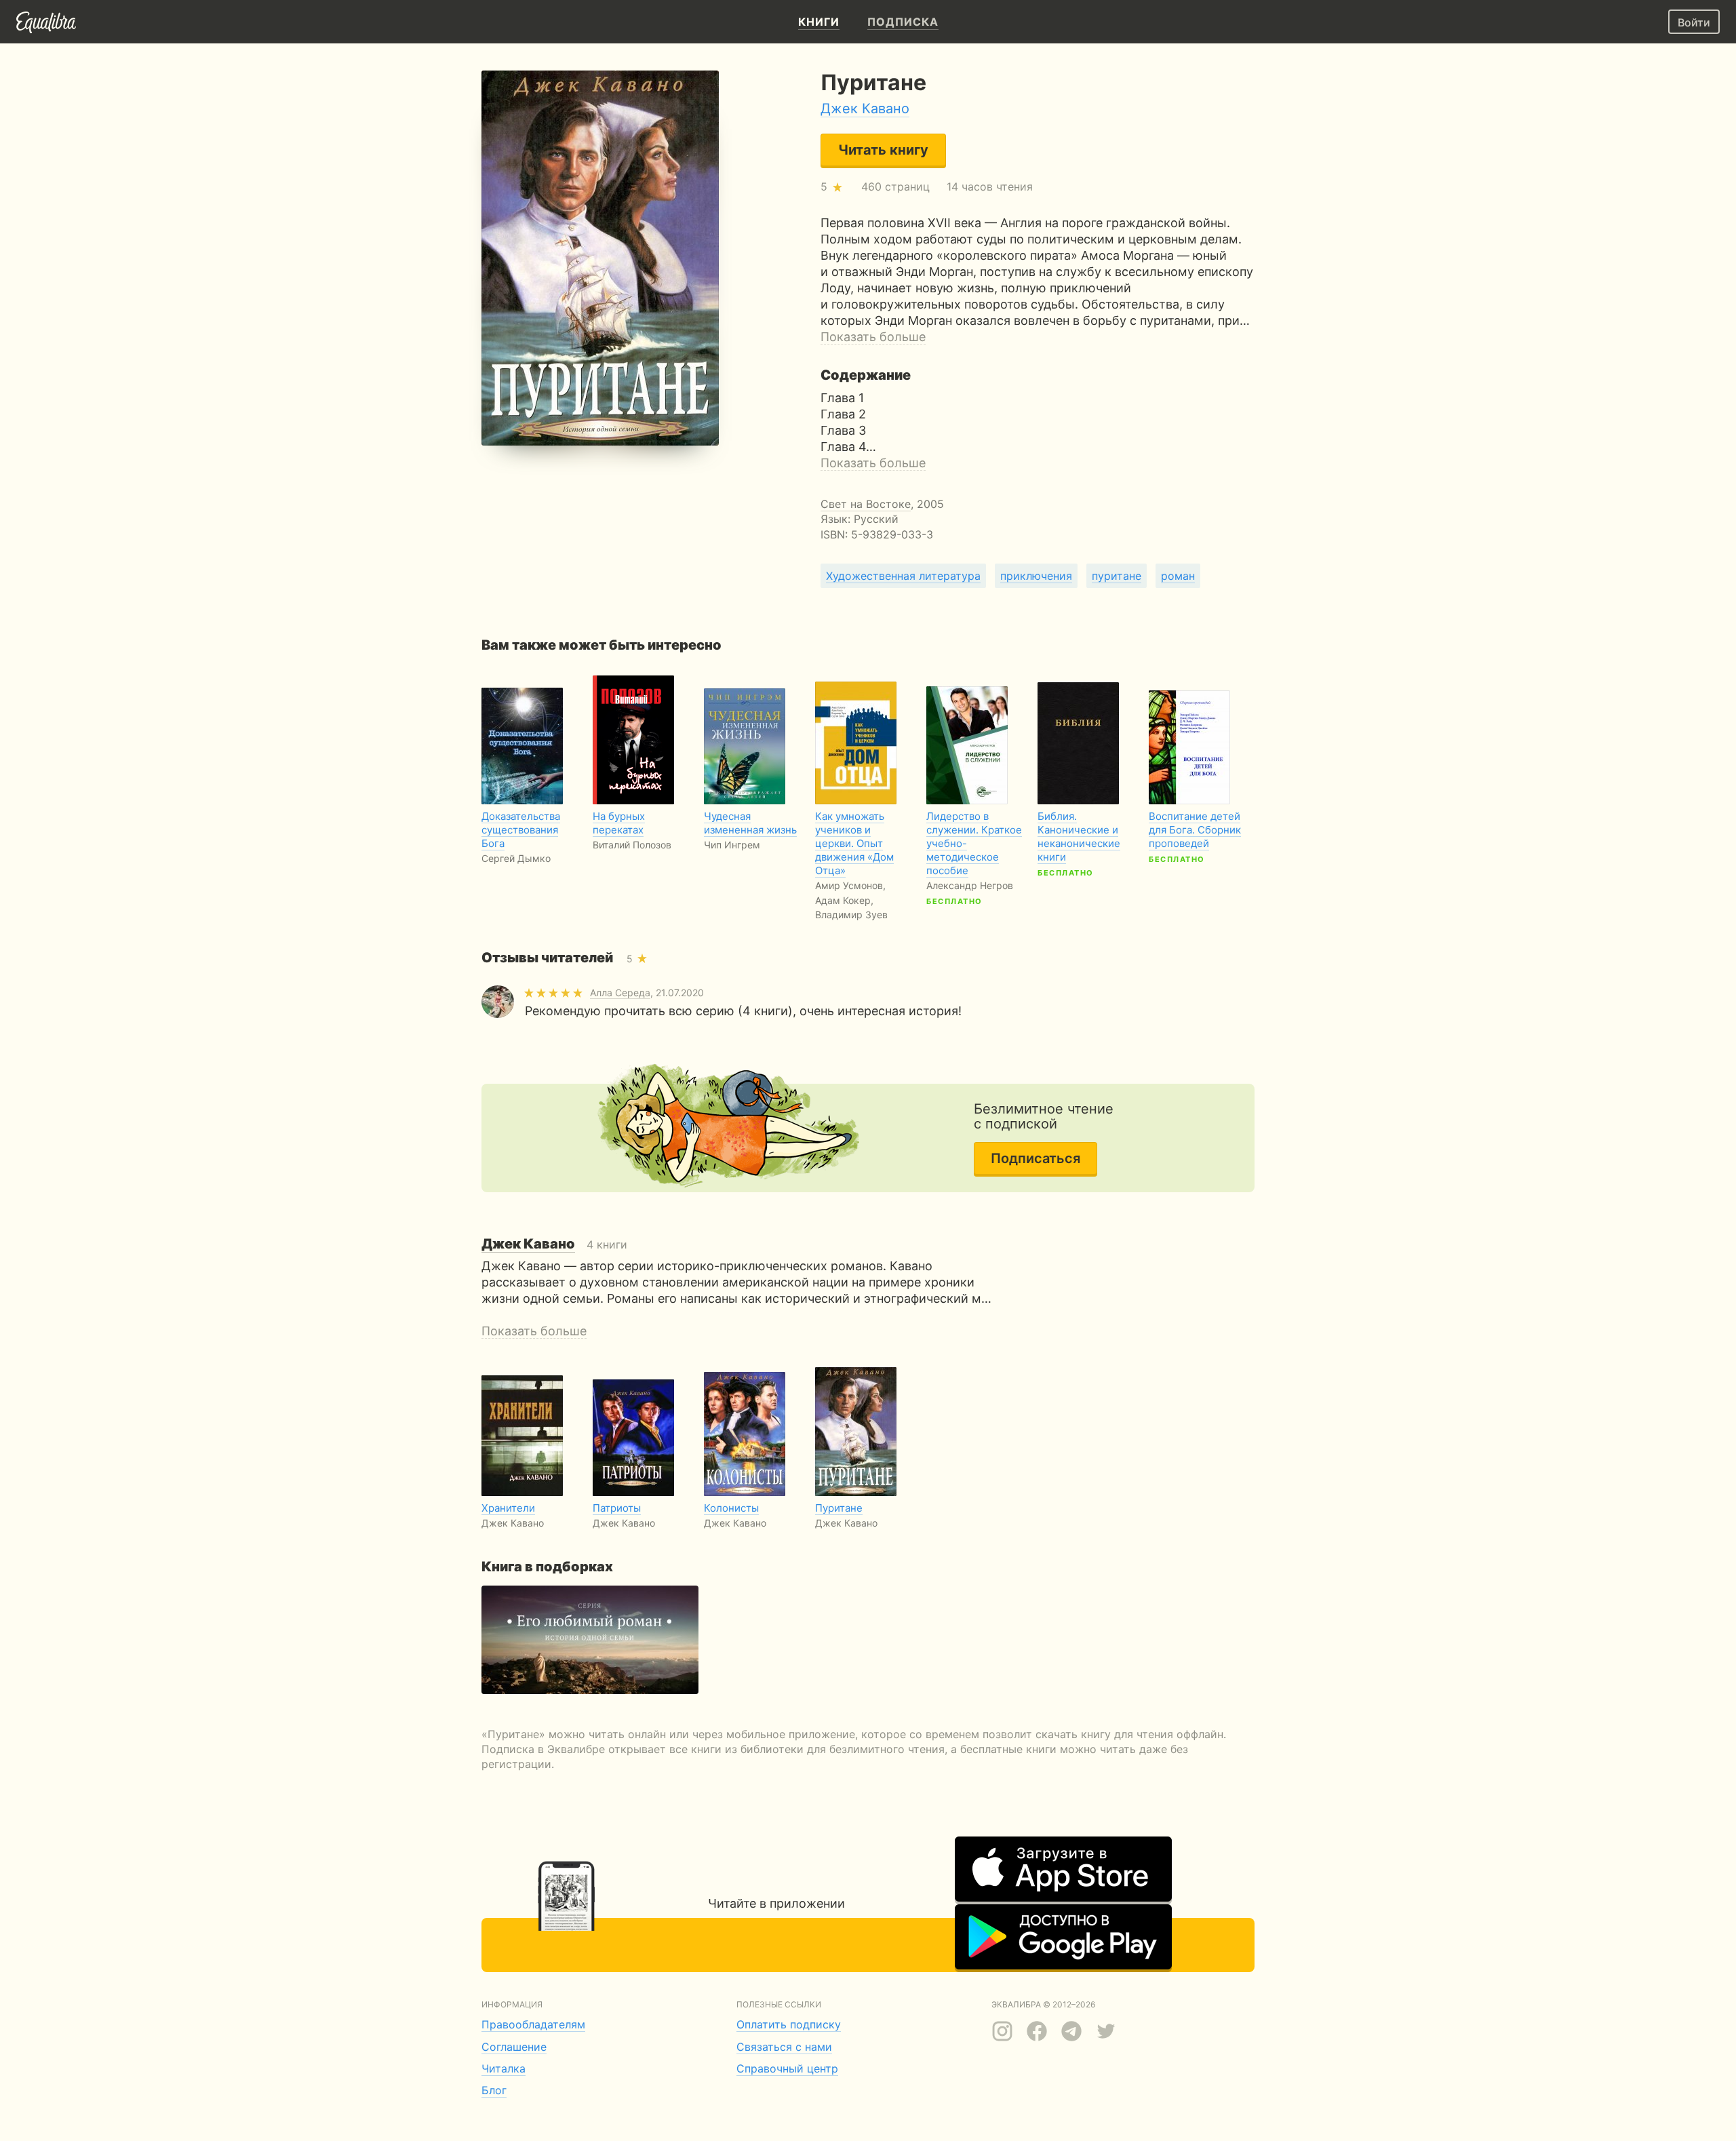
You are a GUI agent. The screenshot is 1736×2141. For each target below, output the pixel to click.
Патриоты (617, 1508)
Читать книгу (883, 150)
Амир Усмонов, (850, 885)
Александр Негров (970, 885)
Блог (494, 2090)
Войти (1694, 22)
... (854, 872)
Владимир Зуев (851, 915)
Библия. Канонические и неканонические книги (1079, 837)
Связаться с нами (784, 2047)
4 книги (554, 1244)
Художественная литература (903, 576)
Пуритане (839, 1508)
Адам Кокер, (844, 900)
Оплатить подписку (789, 2024)
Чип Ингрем (732, 845)
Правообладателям (533, 2024)
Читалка (504, 2068)
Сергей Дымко (516, 858)
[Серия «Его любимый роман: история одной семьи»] (590, 1640)
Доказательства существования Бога (521, 830)
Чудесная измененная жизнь (750, 823)
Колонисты (731, 1508)
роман (1178, 576)
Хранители (508, 1508)
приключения (1036, 576)
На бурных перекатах (619, 823)
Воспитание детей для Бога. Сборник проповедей (1195, 830)
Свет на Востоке (866, 504)
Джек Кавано (865, 109)
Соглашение (514, 2047)
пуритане (1117, 576)
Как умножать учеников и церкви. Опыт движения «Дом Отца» (854, 843)
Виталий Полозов (632, 845)
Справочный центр (787, 2068)
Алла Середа (620, 993)
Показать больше (873, 337)
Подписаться (1035, 1158)
